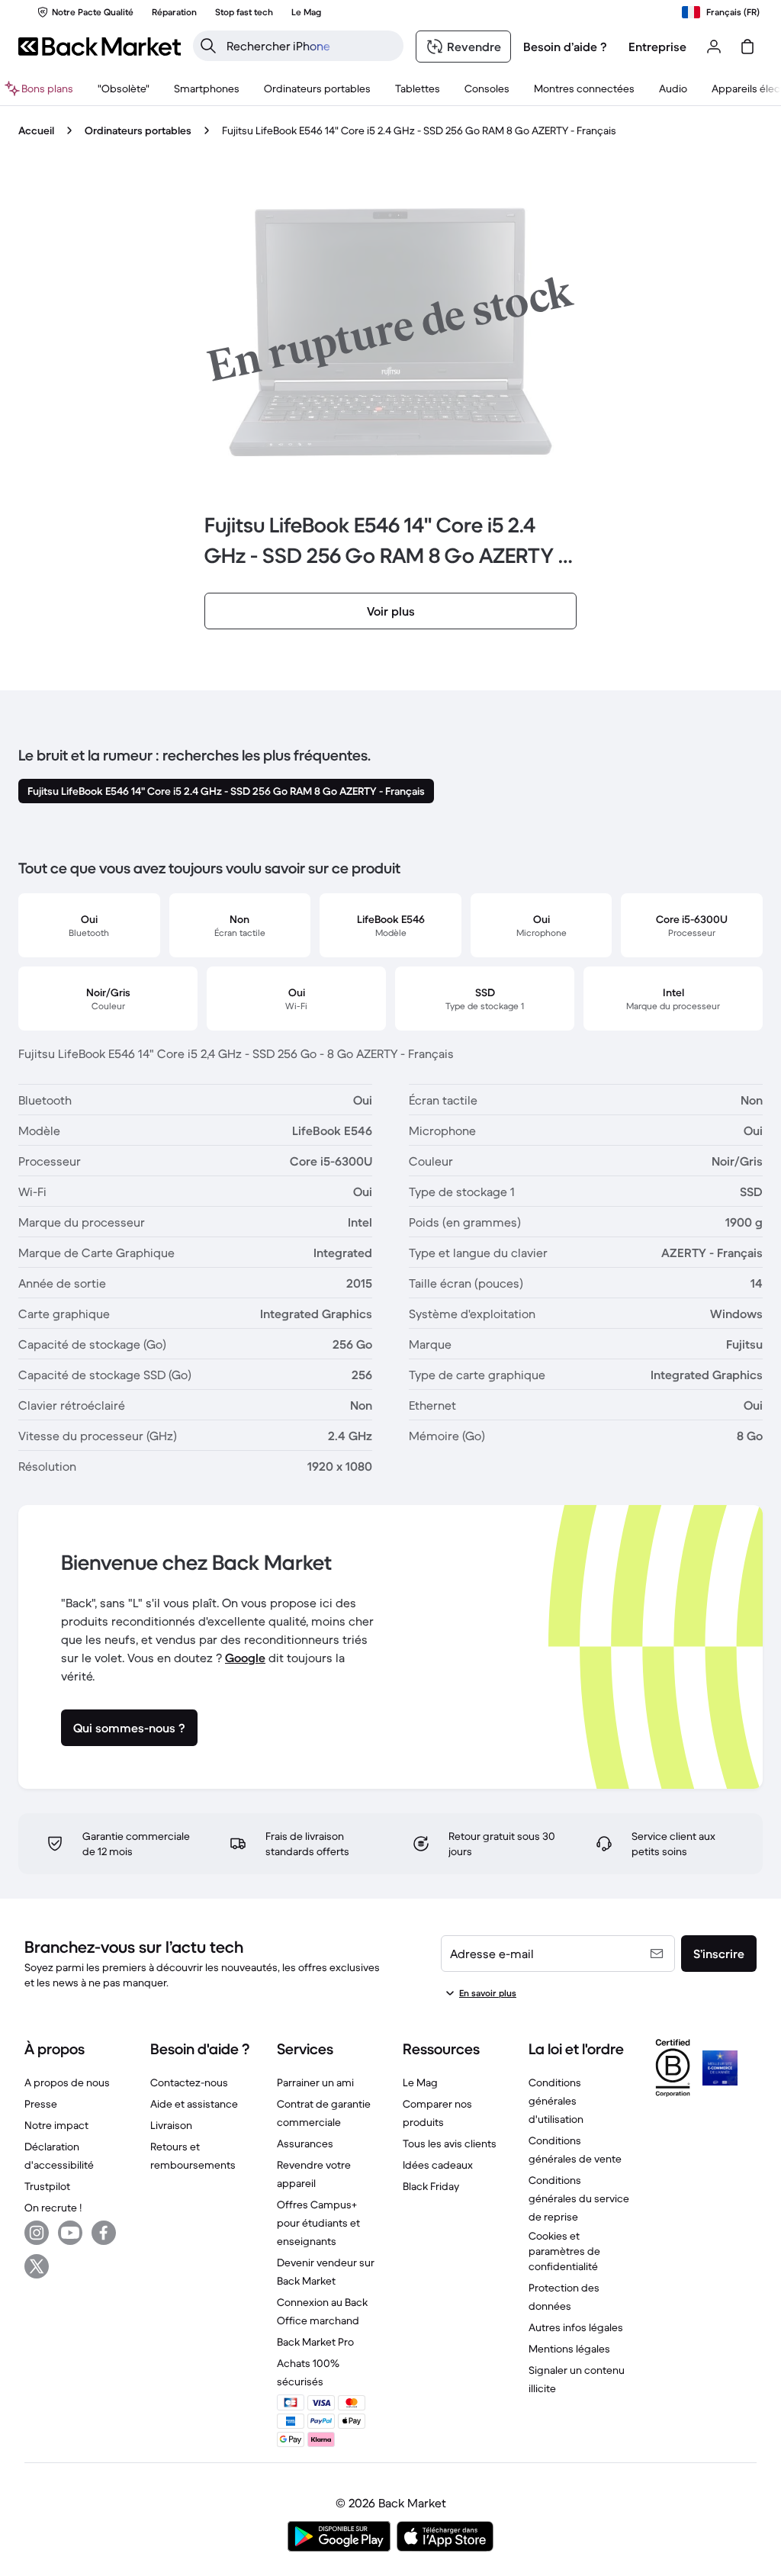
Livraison (171, 2125)
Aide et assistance (194, 2104)
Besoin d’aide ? (565, 47)
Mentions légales (569, 2349)
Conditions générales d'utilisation (556, 2101)
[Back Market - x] (37, 2266)
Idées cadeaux (438, 2165)
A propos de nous (67, 2082)
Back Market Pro (315, 2342)
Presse (41, 2104)
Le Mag (420, 2082)
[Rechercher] (208, 46)
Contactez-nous (189, 2082)
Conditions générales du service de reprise (579, 2198)
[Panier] (747, 47)
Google (245, 1658)
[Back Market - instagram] (37, 2233)
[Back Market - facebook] (104, 2233)
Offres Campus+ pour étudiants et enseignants (318, 2223)
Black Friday (431, 2186)
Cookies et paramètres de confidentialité (564, 2251)
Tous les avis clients (450, 2143)
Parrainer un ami (315, 2082)
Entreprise (657, 47)
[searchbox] (310, 46)
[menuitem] (207, 88)
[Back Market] (100, 47)
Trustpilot (47, 2186)
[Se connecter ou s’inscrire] (714, 47)
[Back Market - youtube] (70, 2233)
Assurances (305, 2143)
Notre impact (56, 2125)
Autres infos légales (576, 2327)
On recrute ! (53, 2208)
